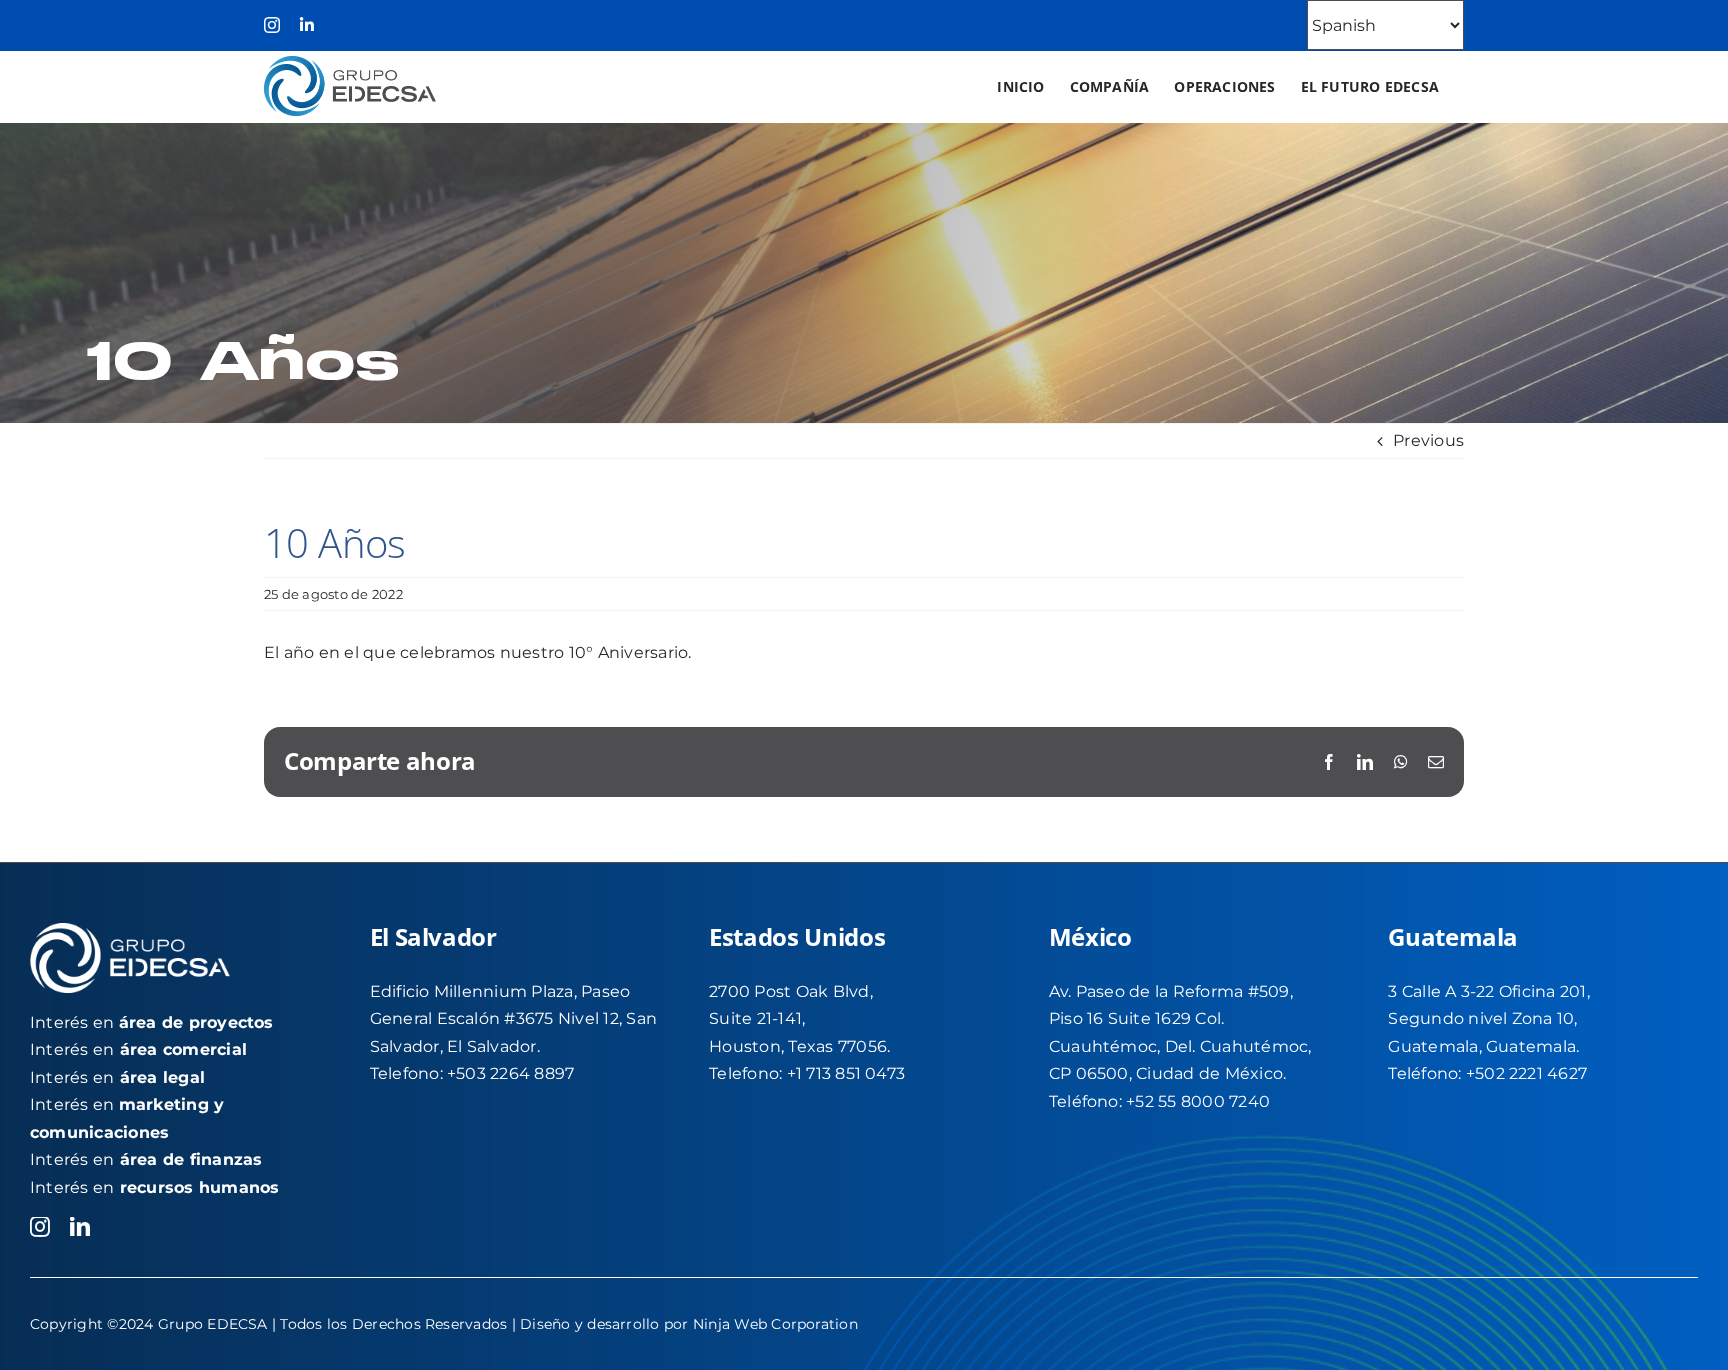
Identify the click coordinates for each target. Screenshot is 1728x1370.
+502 (1487, 1073)
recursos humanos (200, 1187)
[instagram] (40, 1227)
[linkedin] (80, 1227)
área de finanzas (191, 1159)
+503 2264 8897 (510, 1073)
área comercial (183, 1049)
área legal (162, 1077)
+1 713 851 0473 (846, 1073)
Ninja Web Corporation (775, 1324)
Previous (1428, 440)
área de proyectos (196, 1022)
